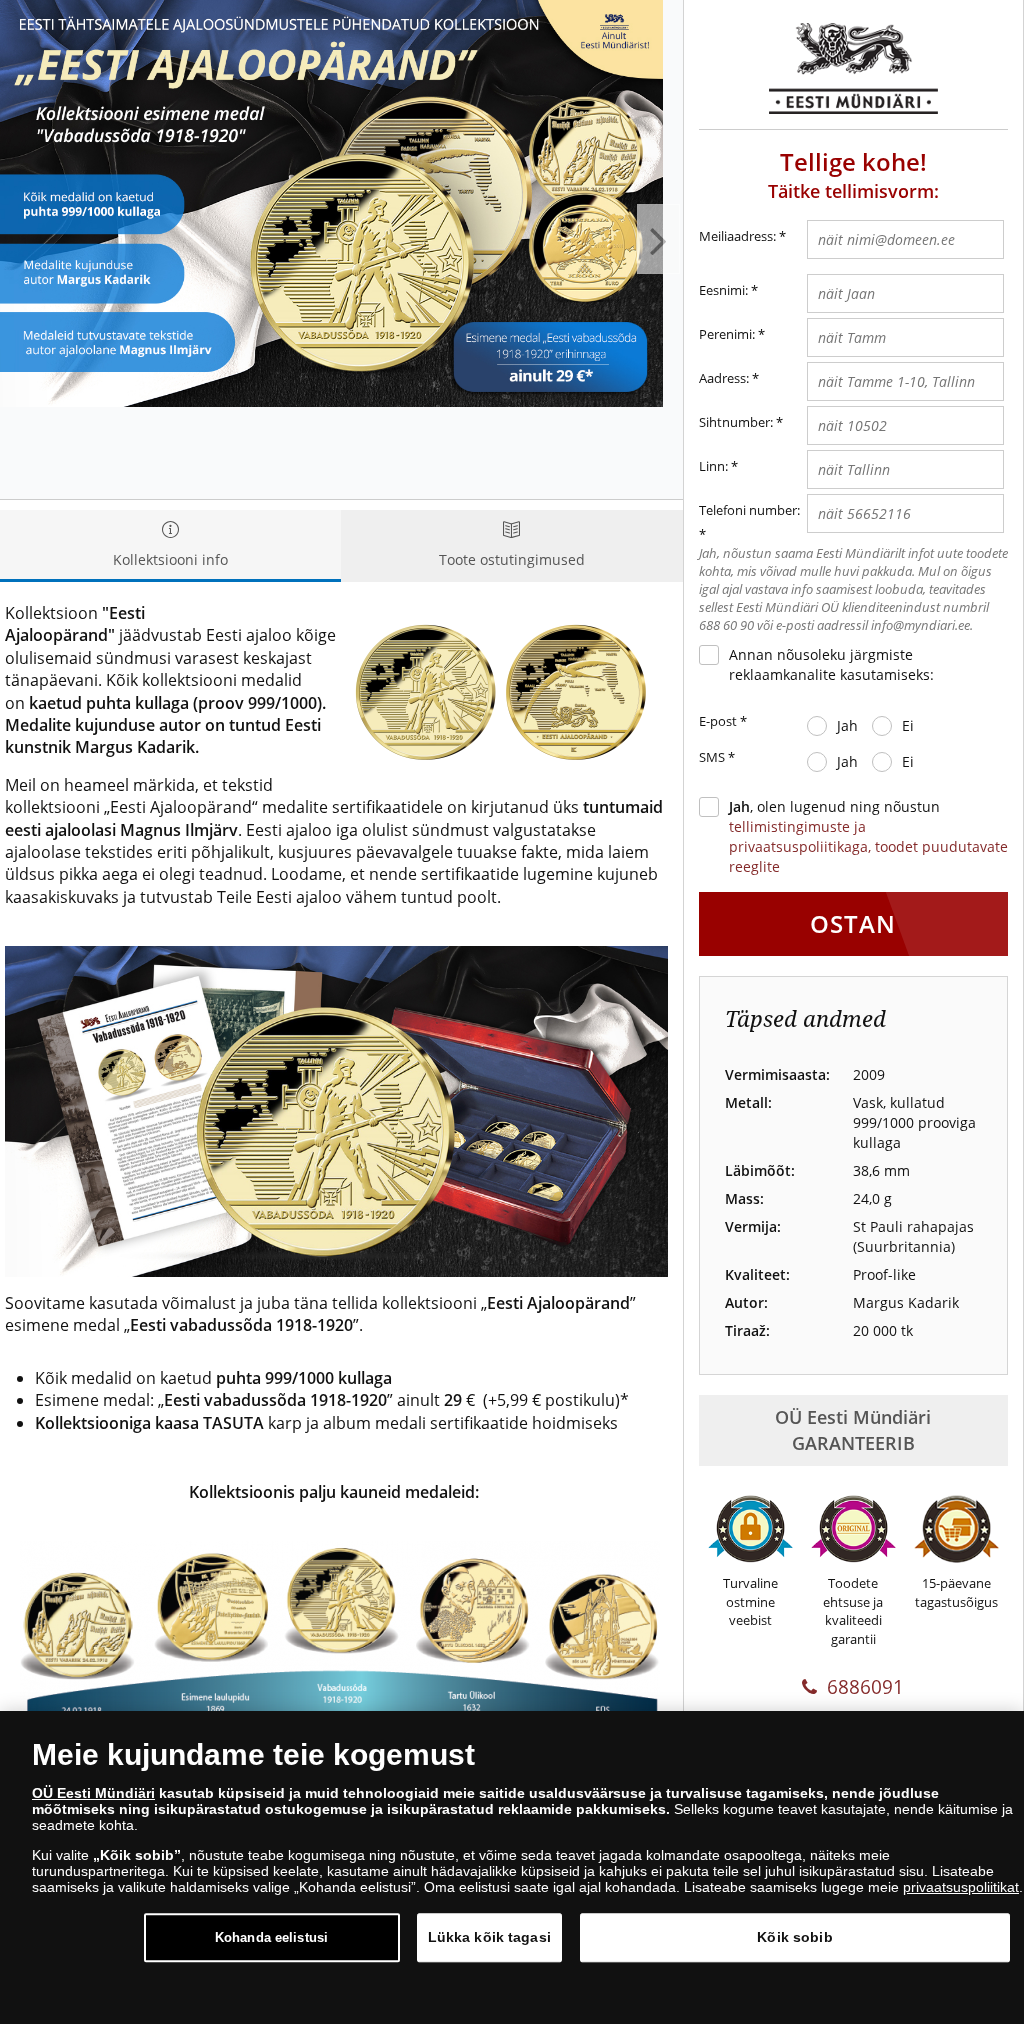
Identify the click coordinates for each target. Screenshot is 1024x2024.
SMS (717, 757)
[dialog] (512, 1867)
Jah (847, 725)
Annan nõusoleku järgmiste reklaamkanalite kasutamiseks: (831, 664)
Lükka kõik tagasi (489, 1937)
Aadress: (724, 378)
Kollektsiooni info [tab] (170, 559)
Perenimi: (727, 334)
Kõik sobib (794, 1937)
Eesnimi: (723, 290)
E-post (723, 721)
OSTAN (853, 923)
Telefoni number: (749, 510)
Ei (908, 725)
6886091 (865, 1687)
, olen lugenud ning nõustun (868, 836)
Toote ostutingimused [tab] (512, 559)
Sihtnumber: (736, 422)
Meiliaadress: (742, 236)
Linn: (713, 466)
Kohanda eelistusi (271, 1937)
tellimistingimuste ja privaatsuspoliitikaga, (802, 836)
